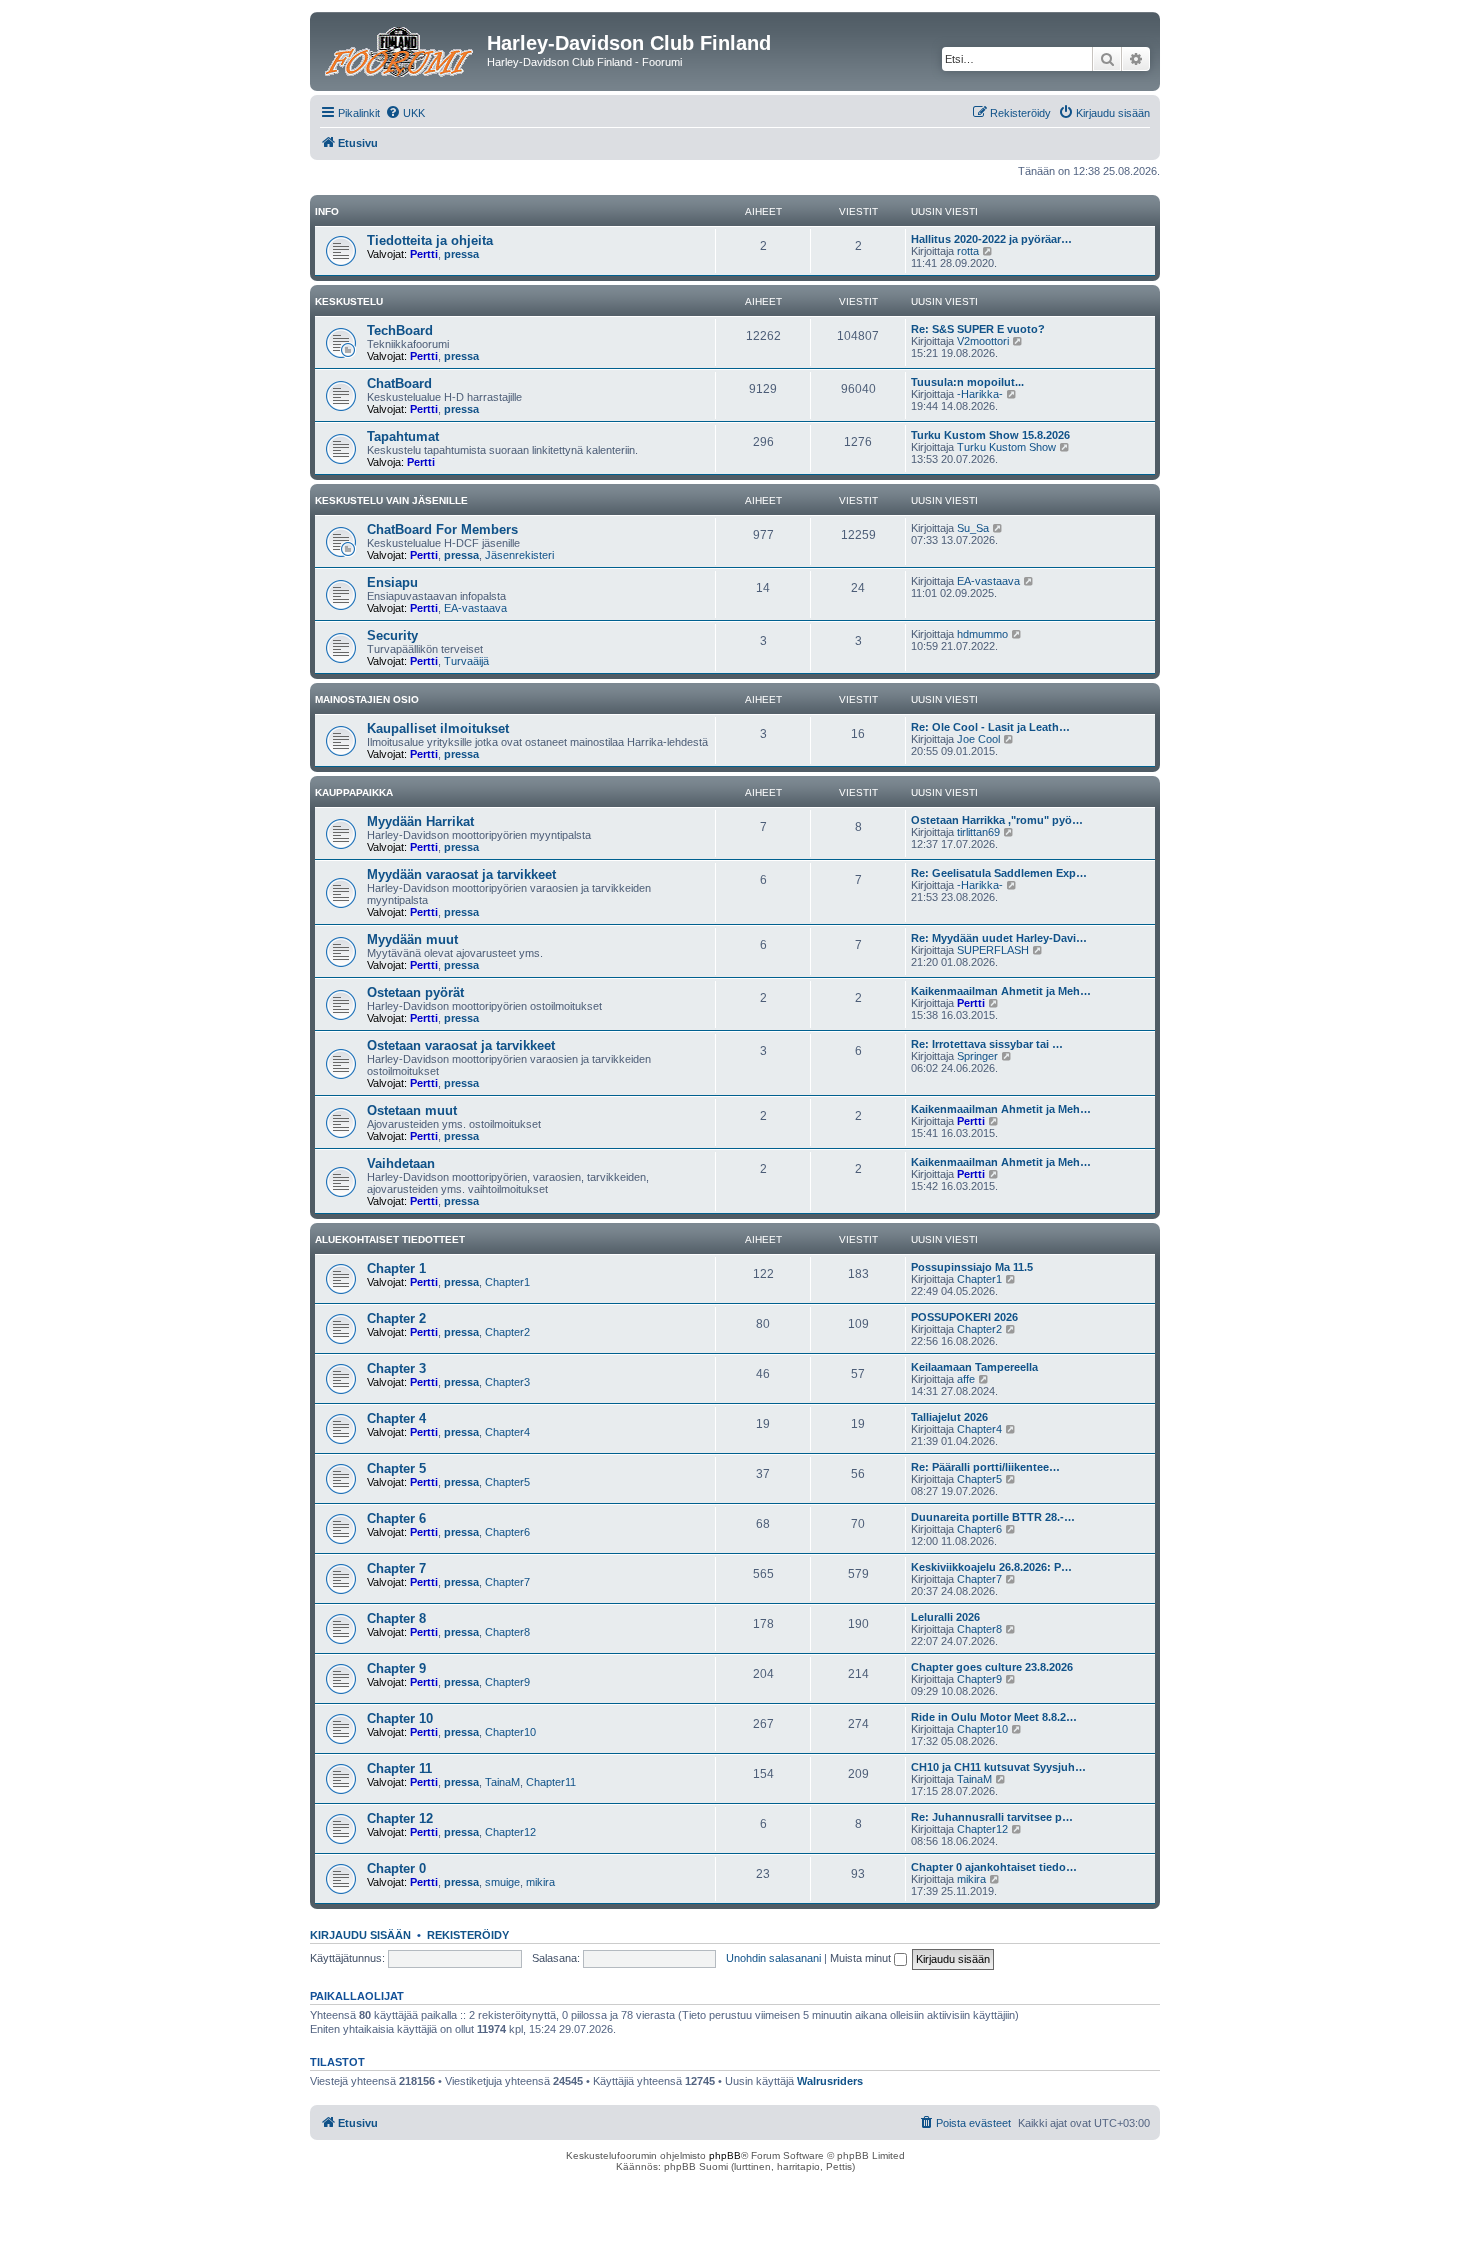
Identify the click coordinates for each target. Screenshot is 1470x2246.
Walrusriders (830, 2081)
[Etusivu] (401, 49)
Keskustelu (349, 301)
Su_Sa (973, 528)
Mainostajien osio (367, 699)
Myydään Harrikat (420, 821)
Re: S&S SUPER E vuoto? (978, 329)
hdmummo (982, 634)
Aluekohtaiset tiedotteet (390, 1239)
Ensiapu (392, 582)
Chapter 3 (396, 1368)
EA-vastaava (475, 608)
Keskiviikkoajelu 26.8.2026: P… (991, 1567)
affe (966, 1379)
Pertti (424, 254)
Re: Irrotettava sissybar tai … (987, 1044)
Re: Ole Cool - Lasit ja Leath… (990, 727)
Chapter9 (507, 1682)
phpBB (725, 2155)
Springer (977, 1056)
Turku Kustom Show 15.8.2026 (990, 435)
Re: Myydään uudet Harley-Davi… (999, 938)
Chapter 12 (400, 1818)
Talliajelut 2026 (949, 1417)
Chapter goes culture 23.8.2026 (992, 1667)
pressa (461, 254)
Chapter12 (510, 1832)
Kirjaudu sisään (360, 1935)
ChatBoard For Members (442, 529)
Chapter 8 (396, 1618)
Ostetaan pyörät (415, 992)
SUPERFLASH (993, 950)
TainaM (502, 1782)
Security (392, 635)
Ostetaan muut (412, 1110)
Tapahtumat (403, 436)
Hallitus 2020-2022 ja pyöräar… (991, 239)
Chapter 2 (396, 1318)
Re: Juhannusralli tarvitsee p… (992, 1817)
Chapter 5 (396, 1468)
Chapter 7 (396, 1568)
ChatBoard (399, 383)
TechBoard (400, 330)
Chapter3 (507, 1382)
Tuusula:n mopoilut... (967, 382)
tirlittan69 (978, 832)
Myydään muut (412, 939)
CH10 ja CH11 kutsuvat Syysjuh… (998, 1767)
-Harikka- (980, 394)
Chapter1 (507, 1282)
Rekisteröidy (468, 1935)
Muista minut (862, 1958)
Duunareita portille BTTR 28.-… (993, 1517)
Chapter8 (507, 1632)
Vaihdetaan (401, 1163)
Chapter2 (507, 1332)
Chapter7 (507, 1582)
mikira (540, 1882)
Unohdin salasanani (773, 1958)
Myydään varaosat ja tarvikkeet (461, 874)
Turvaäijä (466, 661)
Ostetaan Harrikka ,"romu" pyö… (997, 820)
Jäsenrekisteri (519, 555)
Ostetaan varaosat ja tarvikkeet (461, 1045)
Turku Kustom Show (1006, 447)
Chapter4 (507, 1432)
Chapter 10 (400, 1718)
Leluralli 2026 (945, 1617)
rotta (968, 251)
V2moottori (983, 341)
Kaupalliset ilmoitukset (438, 728)
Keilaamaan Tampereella (974, 1367)
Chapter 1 (396, 1268)
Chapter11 (551, 1782)
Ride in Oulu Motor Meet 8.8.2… (994, 1717)
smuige (502, 1882)
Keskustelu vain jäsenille (391, 500)
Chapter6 (507, 1532)
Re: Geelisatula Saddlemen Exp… (999, 873)
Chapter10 (510, 1732)
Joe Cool (978, 739)
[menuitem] (405, 113)
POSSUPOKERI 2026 (964, 1317)
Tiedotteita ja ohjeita (430, 240)
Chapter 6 (396, 1518)
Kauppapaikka (354, 792)
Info (327, 211)
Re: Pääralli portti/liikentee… (985, 1467)
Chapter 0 (396, 1868)
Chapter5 (507, 1482)
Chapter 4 (396, 1418)
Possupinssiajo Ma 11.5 (972, 1267)
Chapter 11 (399, 1768)
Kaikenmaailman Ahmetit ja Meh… (1001, 991)
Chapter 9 (396, 1668)
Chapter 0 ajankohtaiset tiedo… (994, 1867)
